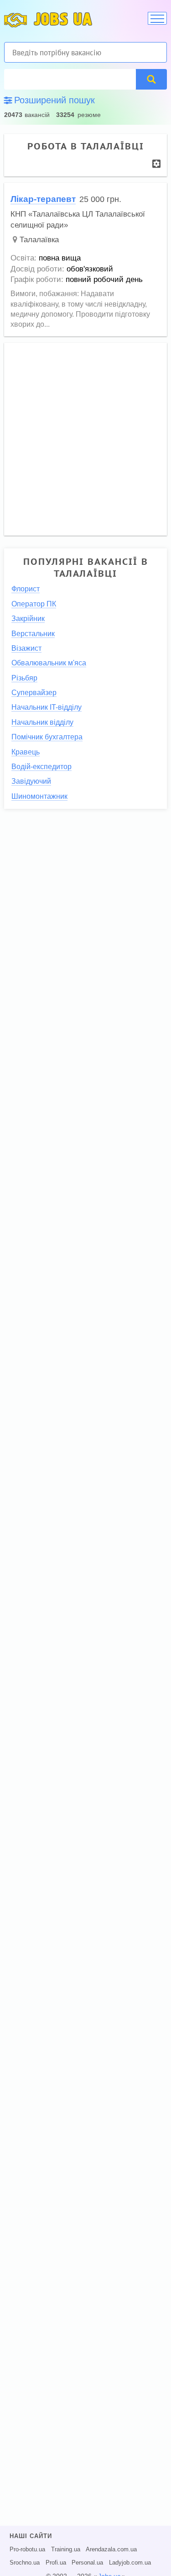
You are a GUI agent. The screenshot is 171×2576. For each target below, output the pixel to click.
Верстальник (33, 634)
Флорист (26, 589)
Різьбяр (24, 678)
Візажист (26, 648)
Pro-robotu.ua (27, 2549)
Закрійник (28, 619)
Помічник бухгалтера (47, 737)
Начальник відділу (42, 722)
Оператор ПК (34, 604)
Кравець (26, 752)
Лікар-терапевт (43, 199)
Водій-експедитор (41, 767)
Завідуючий (31, 781)
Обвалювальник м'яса (49, 663)
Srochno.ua (25, 2563)
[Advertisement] (85, 435)
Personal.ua (87, 2563)
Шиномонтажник (39, 796)
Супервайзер (34, 693)
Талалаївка (39, 240)
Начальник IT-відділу (47, 707)
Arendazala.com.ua (111, 2549)
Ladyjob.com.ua (130, 2563)
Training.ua (66, 2549)
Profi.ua (56, 2563)
